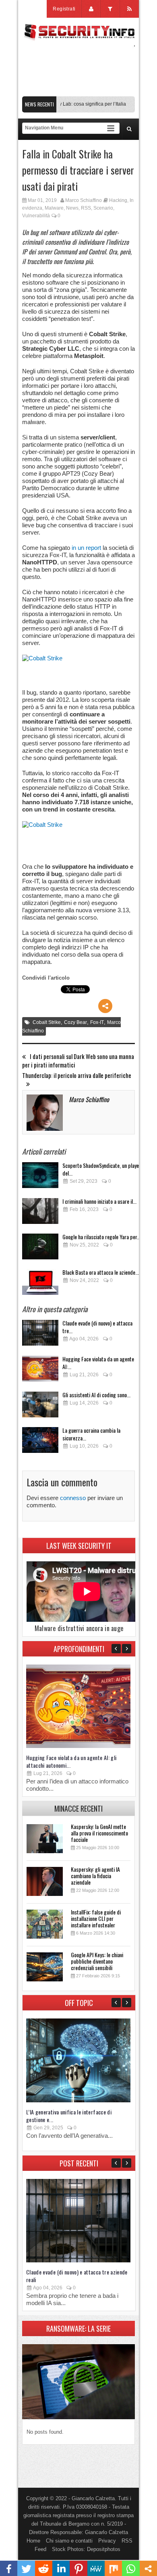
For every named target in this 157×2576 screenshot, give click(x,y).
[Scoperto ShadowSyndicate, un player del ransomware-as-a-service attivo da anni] (40, 1177)
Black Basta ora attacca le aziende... (101, 1272)
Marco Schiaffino (84, 200)
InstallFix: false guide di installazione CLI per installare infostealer (96, 1918)
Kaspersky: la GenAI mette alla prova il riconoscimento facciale (99, 1833)
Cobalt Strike (47, 1022)
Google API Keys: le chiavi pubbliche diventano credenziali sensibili (97, 1961)
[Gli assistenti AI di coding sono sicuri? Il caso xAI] (40, 1407)
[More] (105, 1006)
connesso (73, 1498)
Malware (54, 208)
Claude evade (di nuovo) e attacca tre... (97, 1327)
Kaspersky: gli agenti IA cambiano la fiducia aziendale (95, 1876)
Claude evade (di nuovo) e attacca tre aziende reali (77, 2276)
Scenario (103, 208)
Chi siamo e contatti (69, 2541)
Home (33, 2541)
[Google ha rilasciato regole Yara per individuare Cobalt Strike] (40, 1249)
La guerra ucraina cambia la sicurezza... (91, 1434)
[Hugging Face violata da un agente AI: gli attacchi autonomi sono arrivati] (40, 1371)
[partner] (78, 92)
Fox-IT (97, 1022)
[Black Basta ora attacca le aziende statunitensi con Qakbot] (40, 1284)
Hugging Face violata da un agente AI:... (98, 1363)
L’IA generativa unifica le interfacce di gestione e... (69, 2116)
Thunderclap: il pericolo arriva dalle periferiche (77, 1075)
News (72, 208)
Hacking (118, 200)
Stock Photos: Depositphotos (86, 2549)
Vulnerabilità (36, 216)
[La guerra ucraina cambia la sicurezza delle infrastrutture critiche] (40, 1442)
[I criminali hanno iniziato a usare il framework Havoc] (40, 1213)
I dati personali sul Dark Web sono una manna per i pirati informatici (78, 1061)
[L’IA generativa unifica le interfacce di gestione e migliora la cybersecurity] (78, 2101)
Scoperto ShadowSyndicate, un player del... (102, 1169)
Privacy (107, 2541)
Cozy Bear (75, 1022)
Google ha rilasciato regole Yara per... (101, 1237)
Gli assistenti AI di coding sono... (96, 1395)
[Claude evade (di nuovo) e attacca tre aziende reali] (40, 1335)
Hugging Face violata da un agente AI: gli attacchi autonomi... (71, 1761)
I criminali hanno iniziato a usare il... (99, 1201)
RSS (86, 208)
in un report (86, 548)
